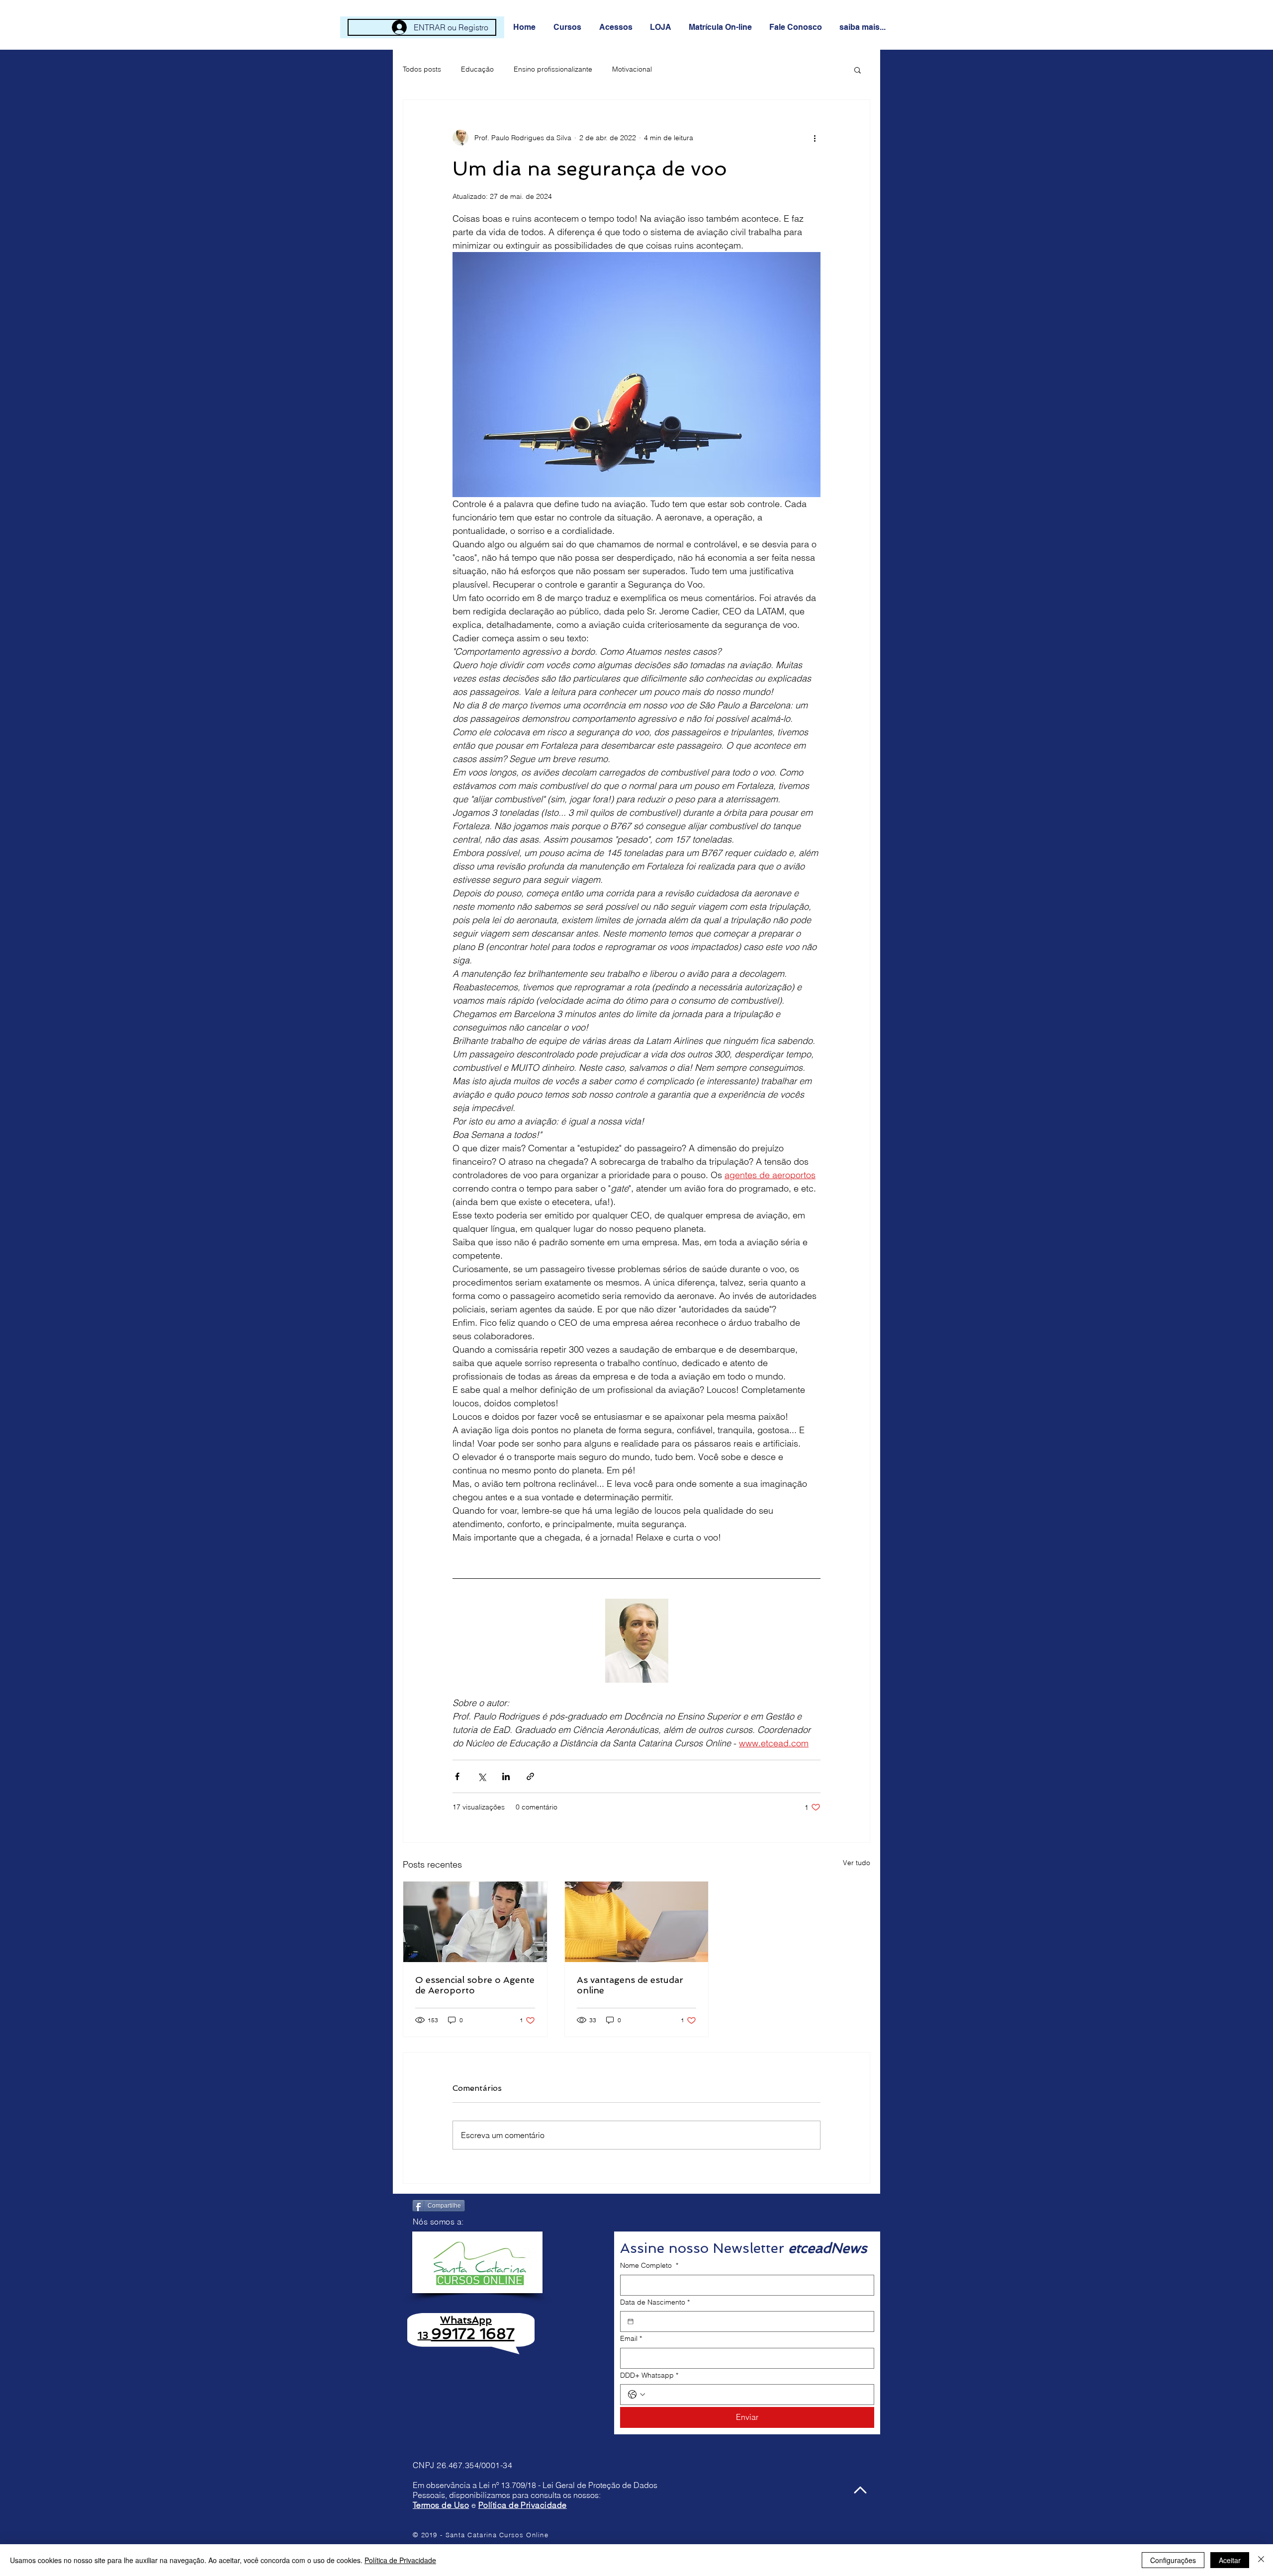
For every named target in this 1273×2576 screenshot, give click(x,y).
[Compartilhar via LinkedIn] (506, 1776)
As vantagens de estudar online (630, 1985)
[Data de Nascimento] (631, 2321)
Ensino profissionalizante (553, 69)
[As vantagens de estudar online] (637, 1922)
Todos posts (422, 69)
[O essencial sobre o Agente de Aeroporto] (475, 1922)
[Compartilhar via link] (530, 1776)
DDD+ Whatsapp (649, 2375)
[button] (569, 27)
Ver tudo (857, 1863)
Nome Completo (649, 2265)
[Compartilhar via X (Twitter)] (482, 1776)
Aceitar (1230, 2560)
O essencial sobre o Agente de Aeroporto (475, 1985)
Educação (477, 69)
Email (631, 2338)
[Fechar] (1261, 2560)
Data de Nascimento (655, 2302)
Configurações (1173, 2560)
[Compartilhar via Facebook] (457, 1776)
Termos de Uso (441, 2505)
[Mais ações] (815, 138)
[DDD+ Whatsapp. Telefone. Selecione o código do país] (636, 2395)
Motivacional (632, 69)
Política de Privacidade (523, 2505)
